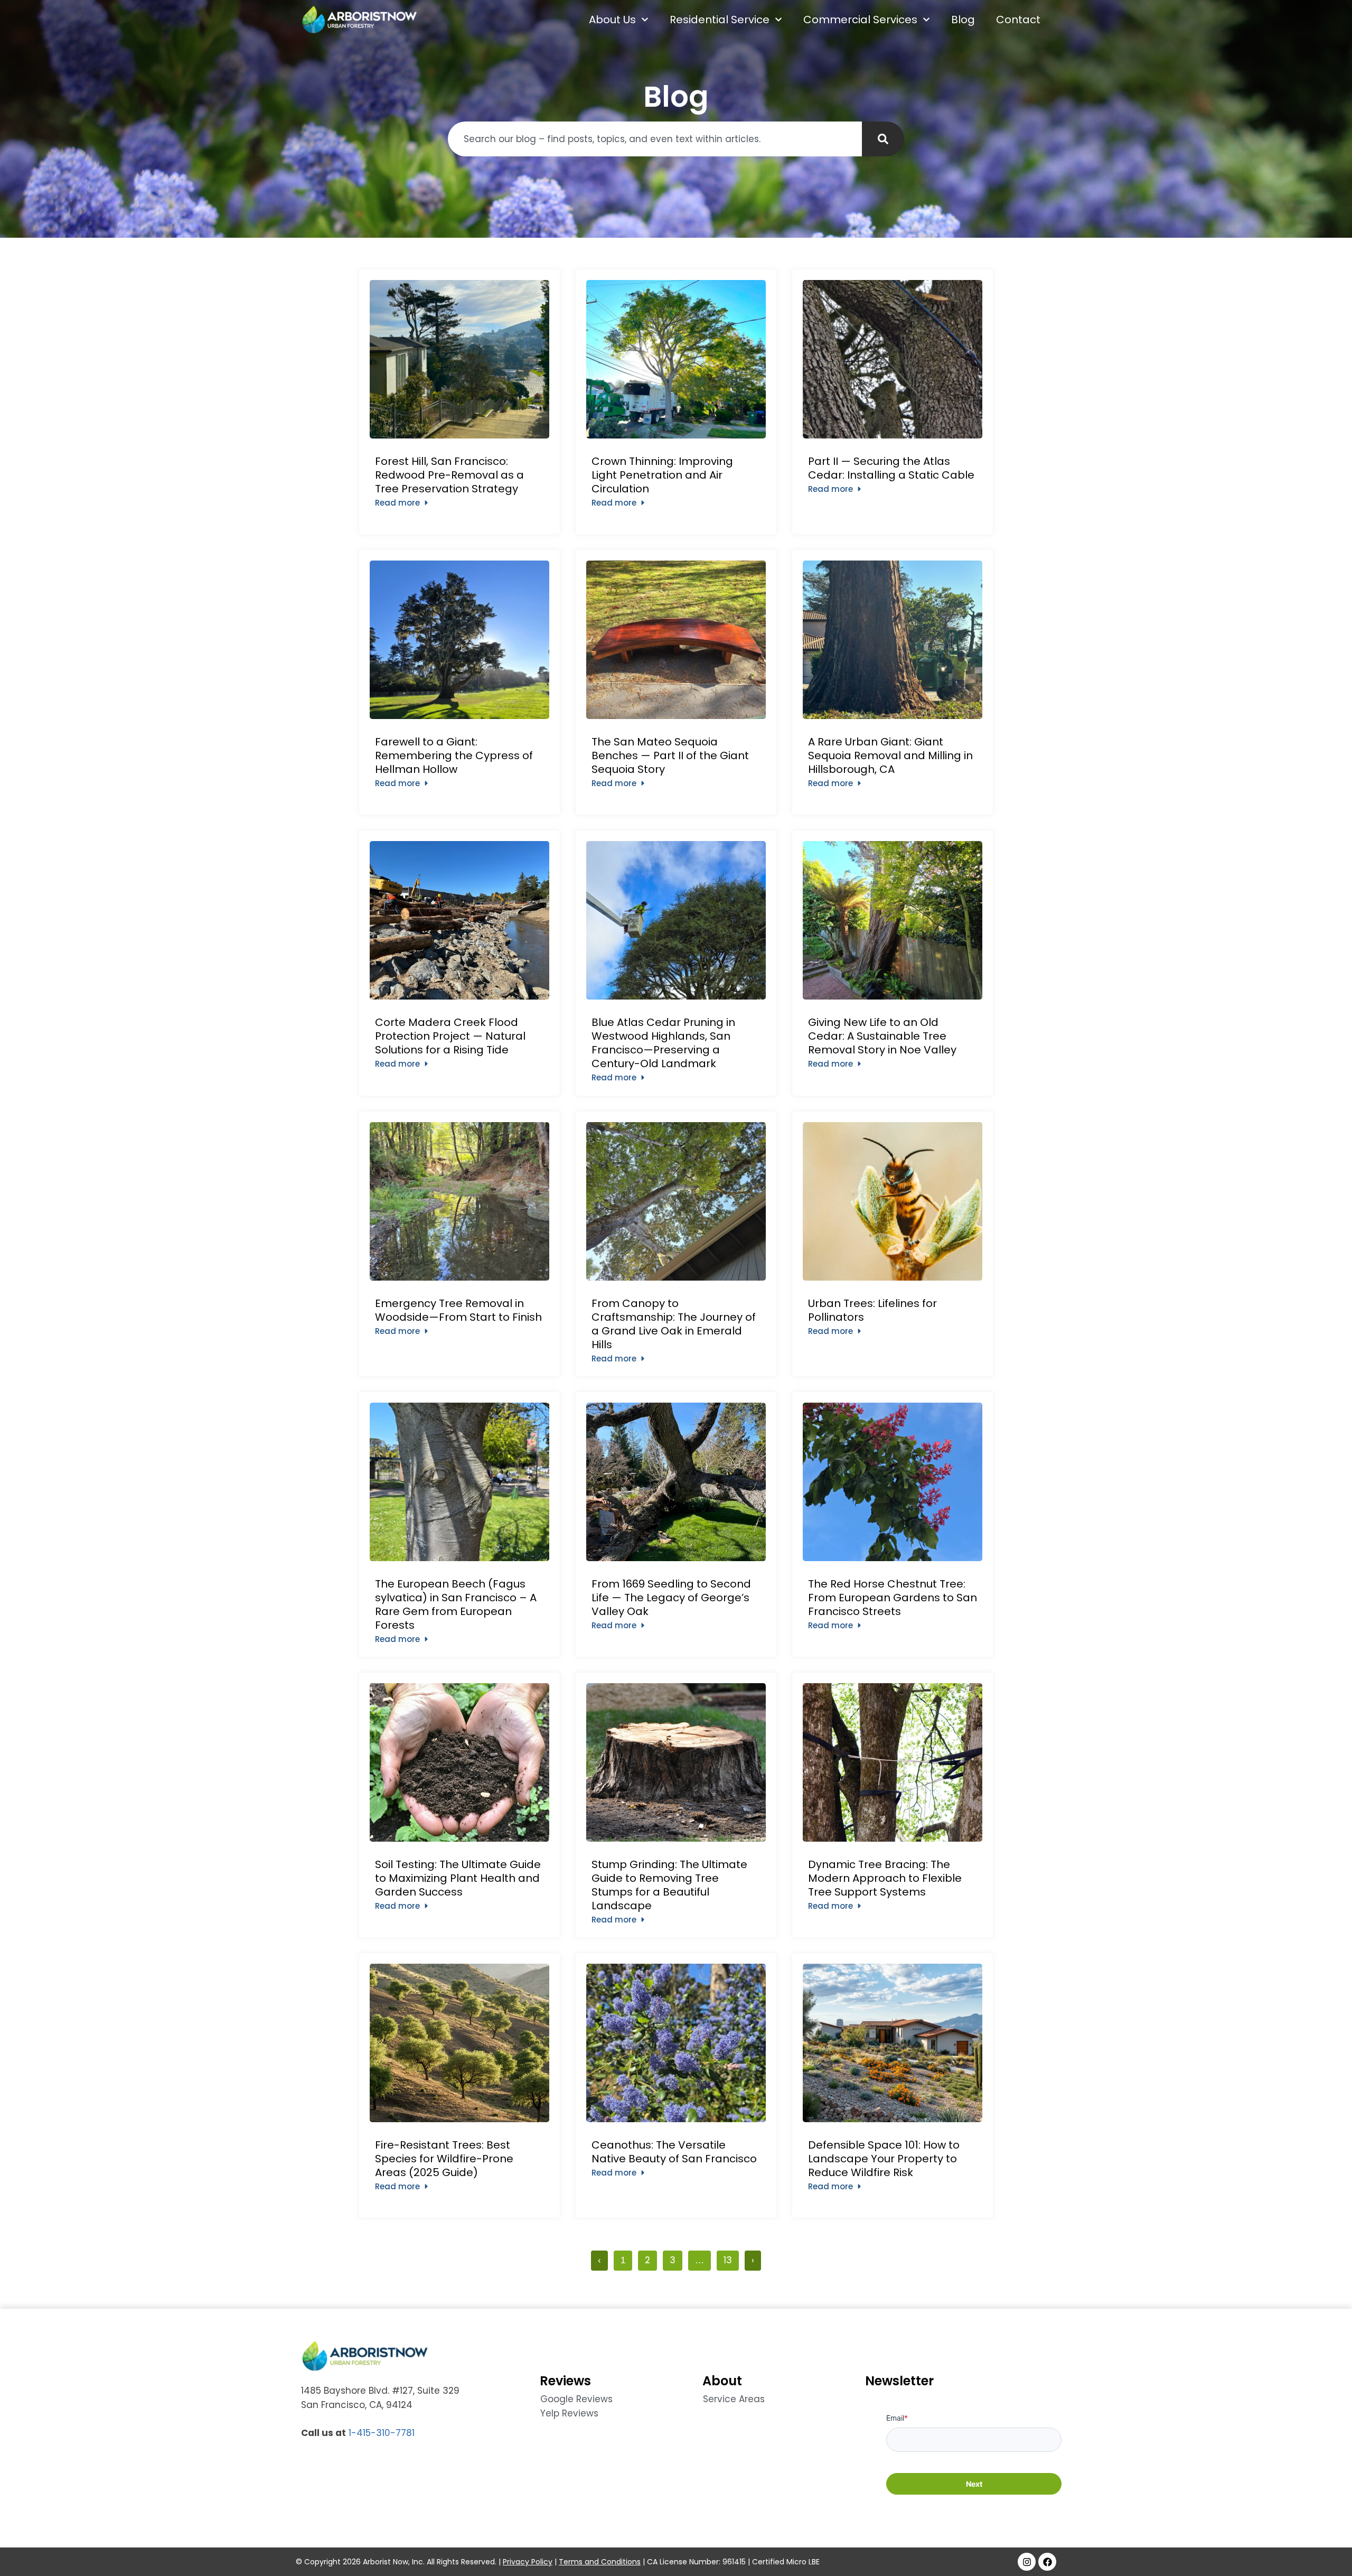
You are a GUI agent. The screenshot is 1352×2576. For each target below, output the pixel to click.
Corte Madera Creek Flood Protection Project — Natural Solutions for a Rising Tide (450, 1036)
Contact (1018, 20)
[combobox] (655, 139)
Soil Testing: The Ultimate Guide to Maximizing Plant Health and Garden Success (458, 1878)
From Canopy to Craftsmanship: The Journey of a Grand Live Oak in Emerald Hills (674, 1324)
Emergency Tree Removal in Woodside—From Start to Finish (458, 1310)
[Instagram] (1027, 2562)
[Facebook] (1047, 2562)
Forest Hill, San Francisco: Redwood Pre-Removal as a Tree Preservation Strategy (449, 475)
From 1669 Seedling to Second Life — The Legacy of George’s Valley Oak (671, 1598)
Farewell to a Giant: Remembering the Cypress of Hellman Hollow (454, 755)
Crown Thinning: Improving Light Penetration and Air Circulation (662, 475)
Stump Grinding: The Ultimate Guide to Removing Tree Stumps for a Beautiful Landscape (669, 1885)
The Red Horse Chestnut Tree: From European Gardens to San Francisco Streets (893, 1598)
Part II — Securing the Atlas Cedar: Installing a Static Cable (893, 468)
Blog (963, 20)
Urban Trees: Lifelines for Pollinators (872, 1310)
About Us (612, 20)
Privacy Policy (528, 2562)
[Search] (883, 139)
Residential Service (720, 20)
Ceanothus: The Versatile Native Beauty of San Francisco (675, 2152)
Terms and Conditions (600, 2562)
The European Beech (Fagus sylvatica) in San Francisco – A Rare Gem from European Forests (456, 1604)
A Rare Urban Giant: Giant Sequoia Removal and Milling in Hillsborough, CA (890, 755)
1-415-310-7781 (382, 2433)
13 (731, 2258)
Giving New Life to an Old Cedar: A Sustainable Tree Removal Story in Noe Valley (882, 1036)
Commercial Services (860, 20)
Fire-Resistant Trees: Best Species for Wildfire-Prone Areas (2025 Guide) (444, 2159)
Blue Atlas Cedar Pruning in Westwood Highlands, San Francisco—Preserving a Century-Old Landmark (663, 1043)
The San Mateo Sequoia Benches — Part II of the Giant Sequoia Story (670, 755)
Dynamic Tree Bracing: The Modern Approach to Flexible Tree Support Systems (885, 1878)
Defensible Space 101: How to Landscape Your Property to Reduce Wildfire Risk (884, 2159)
